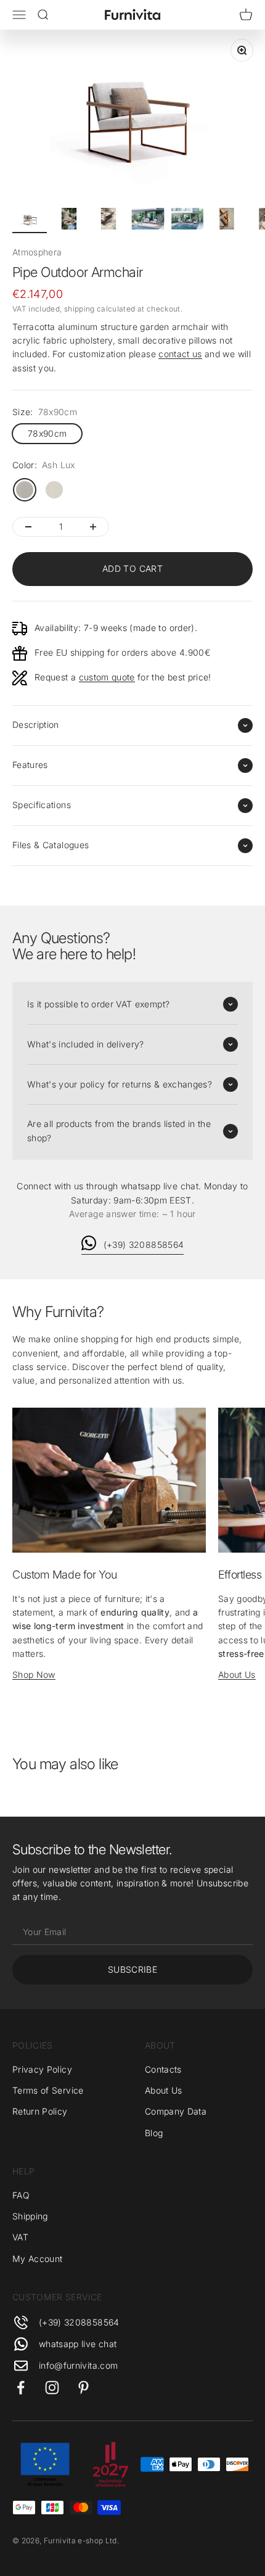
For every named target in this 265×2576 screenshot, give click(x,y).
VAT (20, 2237)
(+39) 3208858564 (144, 1245)
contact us (180, 354)
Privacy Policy (42, 2069)
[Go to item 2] (69, 221)
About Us (237, 1674)
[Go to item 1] (30, 221)
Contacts (163, 2069)
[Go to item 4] (148, 221)
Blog (154, 2133)
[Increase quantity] (93, 527)
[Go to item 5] (187, 221)
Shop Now (34, 1674)
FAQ (21, 2195)
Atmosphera (37, 252)
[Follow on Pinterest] (84, 2388)
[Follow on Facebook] (21, 2388)
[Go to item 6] (227, 221)
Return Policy (40, 2111)
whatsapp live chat (78, 2344)
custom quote (107, 677)
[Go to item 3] (108, 221)
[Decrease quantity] (28, 527)
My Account (38, 2259)
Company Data (176, 2111)
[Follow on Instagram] (52, 2388)
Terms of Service (48, 2090)
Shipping (30, 2216)
